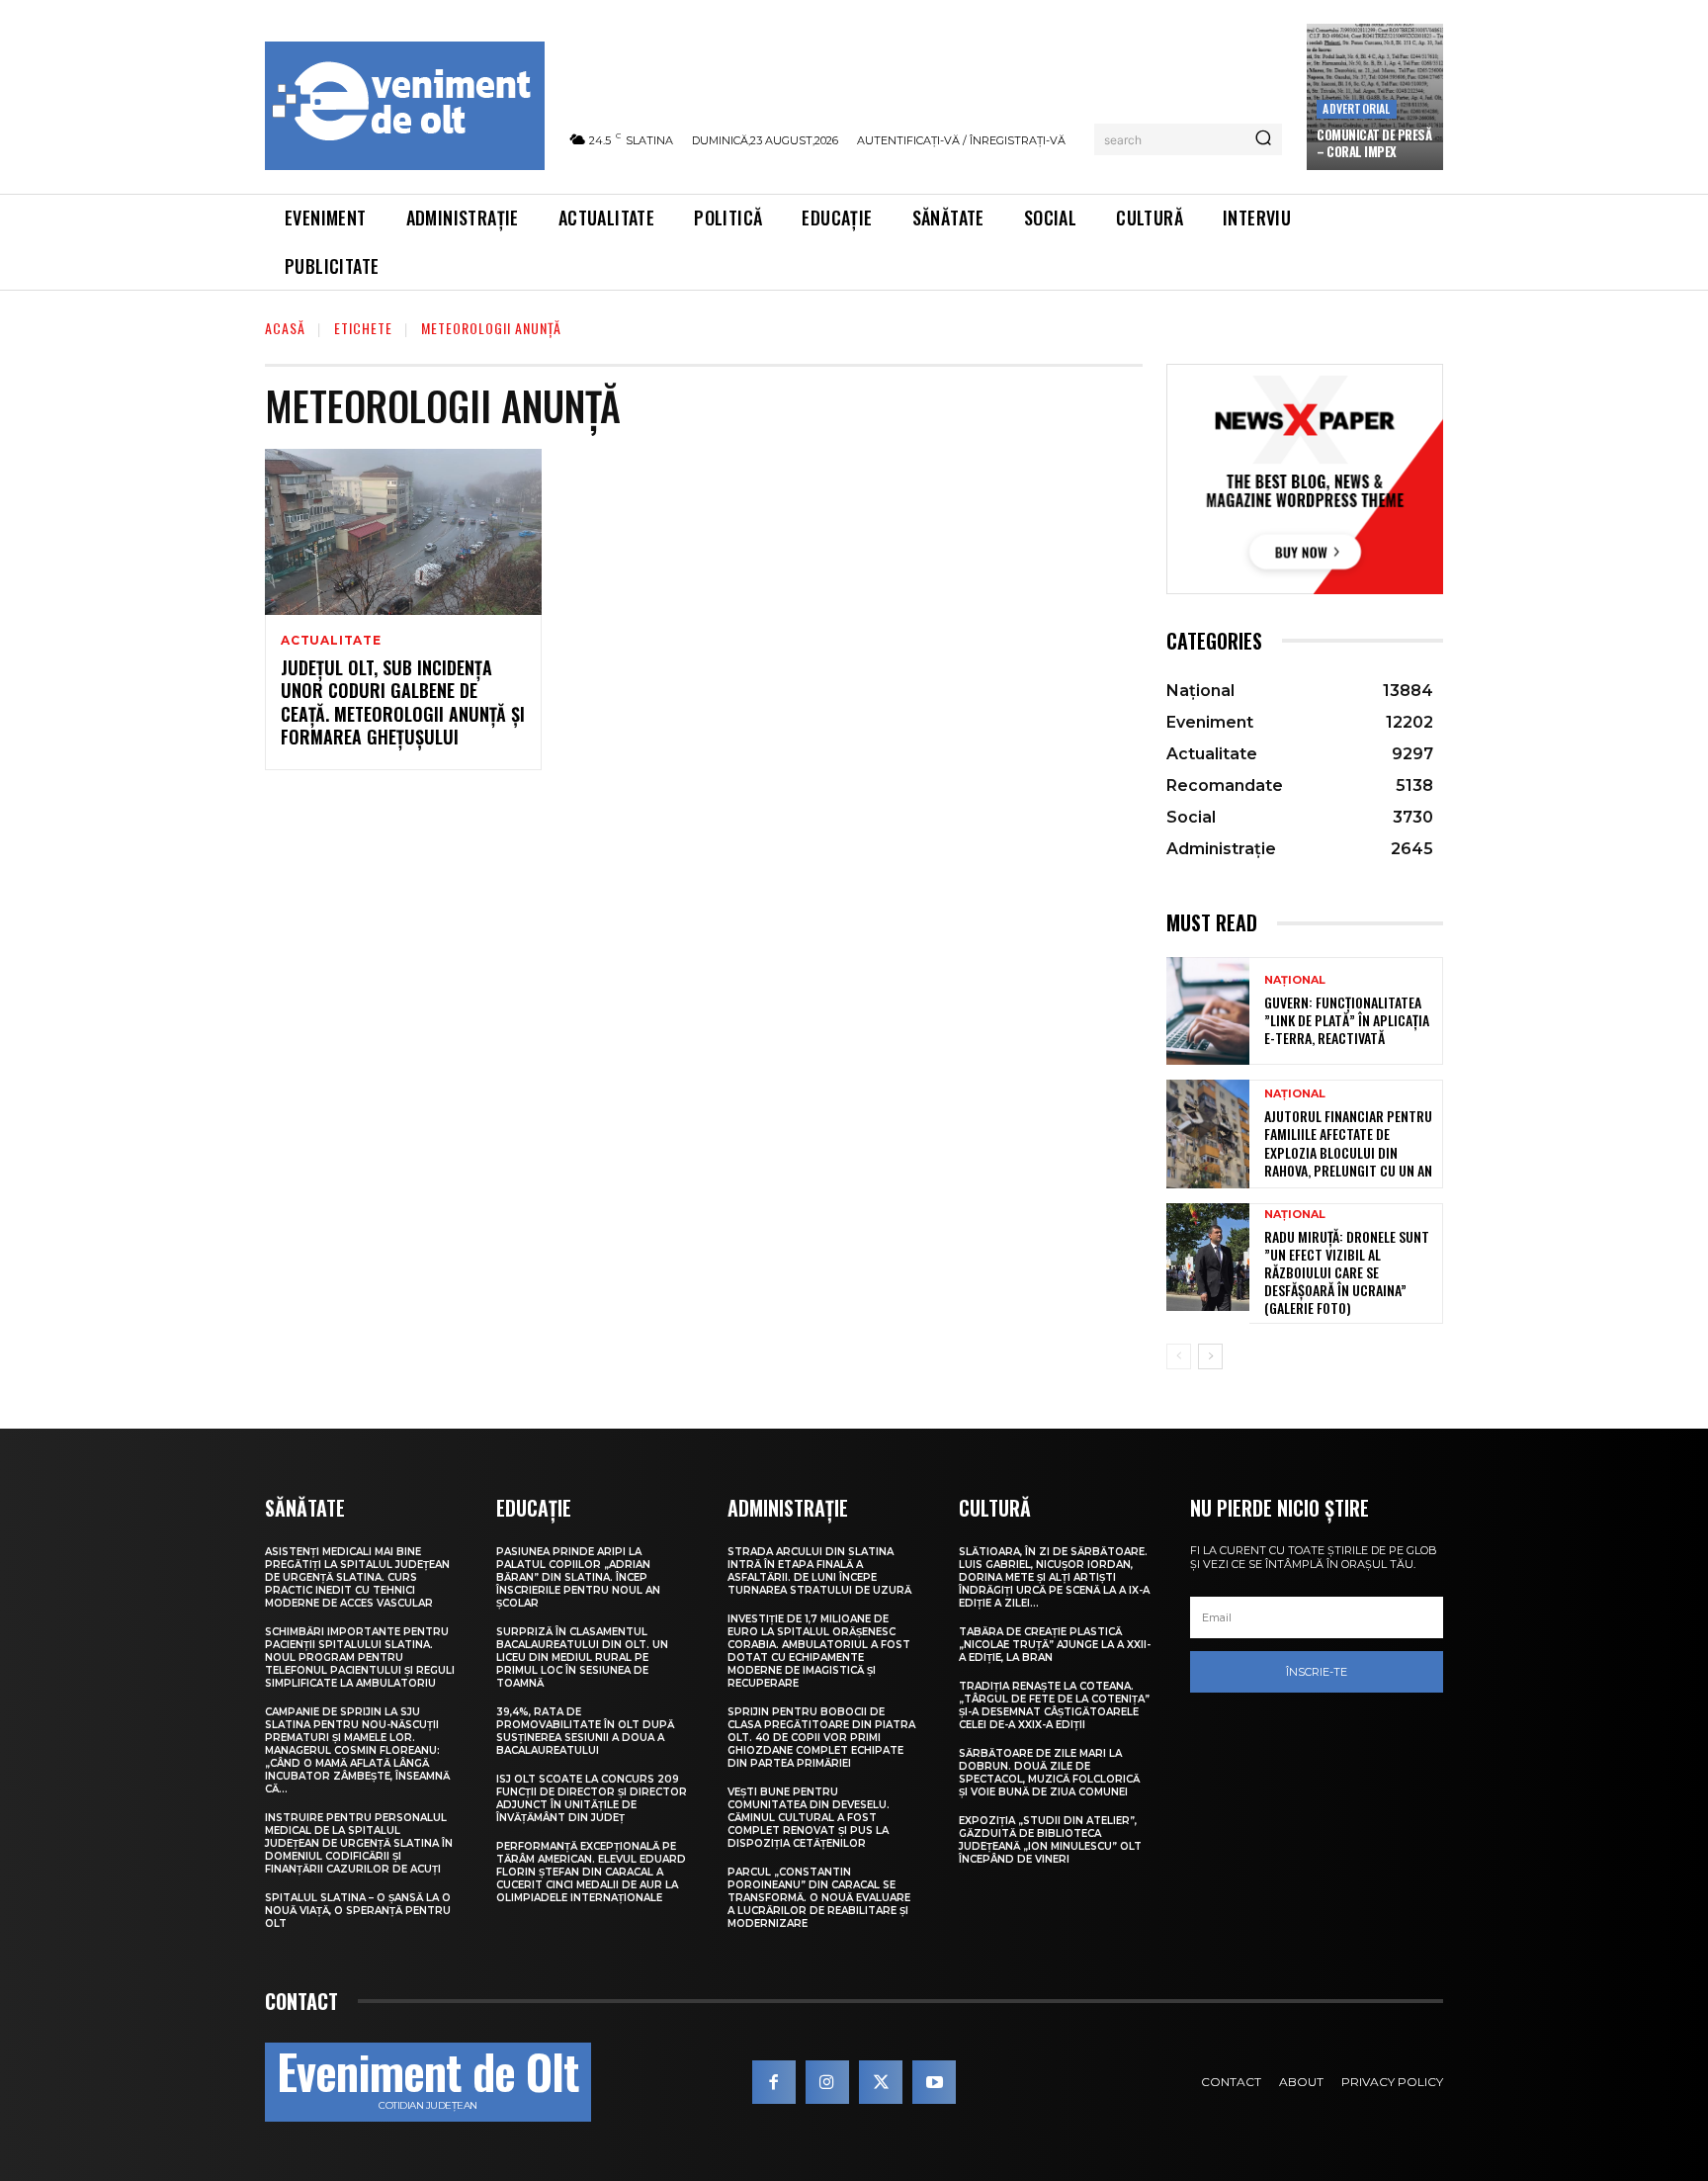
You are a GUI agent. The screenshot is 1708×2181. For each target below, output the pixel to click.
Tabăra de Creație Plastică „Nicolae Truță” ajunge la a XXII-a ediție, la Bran (1055, 1645)
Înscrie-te (1317, 1672)
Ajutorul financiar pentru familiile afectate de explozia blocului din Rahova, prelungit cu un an (1348, 1143)
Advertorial (1356, 108)
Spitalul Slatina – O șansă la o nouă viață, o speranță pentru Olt (358, 1911)
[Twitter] (881, 2082)
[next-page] (1210, 1356)
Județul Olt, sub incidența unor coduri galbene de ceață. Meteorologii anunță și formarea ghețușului (403, 702)
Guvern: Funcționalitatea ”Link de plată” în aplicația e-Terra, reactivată (1347, 1020)
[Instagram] (827, 2082)
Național (1295, 980)
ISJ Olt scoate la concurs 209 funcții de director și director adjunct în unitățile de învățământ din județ (592, 1798)
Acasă (285, 328)
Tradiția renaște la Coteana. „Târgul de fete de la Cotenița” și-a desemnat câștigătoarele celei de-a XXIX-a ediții (1054, 1705)
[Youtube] (934, 2082)
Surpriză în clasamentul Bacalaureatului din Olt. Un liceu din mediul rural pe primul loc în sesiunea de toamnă (582, 1658)
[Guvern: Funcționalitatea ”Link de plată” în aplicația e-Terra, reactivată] (1208, 1011)
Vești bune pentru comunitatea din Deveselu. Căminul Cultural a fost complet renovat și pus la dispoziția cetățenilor (809, 1818)
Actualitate (331, 641)
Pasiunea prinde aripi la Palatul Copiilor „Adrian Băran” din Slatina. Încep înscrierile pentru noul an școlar (578, 1577)
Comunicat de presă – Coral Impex (1374, 143)
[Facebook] (774, 2082)
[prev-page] (1179, 1356)
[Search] (1263, 139)
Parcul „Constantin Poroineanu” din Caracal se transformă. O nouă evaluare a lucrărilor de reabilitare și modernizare (819, 1898)
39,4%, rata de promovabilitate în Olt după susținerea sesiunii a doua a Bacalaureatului (585, 1731)
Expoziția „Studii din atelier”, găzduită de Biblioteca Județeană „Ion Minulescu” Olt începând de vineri (1050, 1840)
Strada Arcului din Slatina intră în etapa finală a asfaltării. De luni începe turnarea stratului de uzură (819, 1571)
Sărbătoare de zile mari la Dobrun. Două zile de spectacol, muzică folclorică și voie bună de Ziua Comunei (1049, 1773)
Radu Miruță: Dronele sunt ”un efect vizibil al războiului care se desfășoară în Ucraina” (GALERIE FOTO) (1347, 1272)
